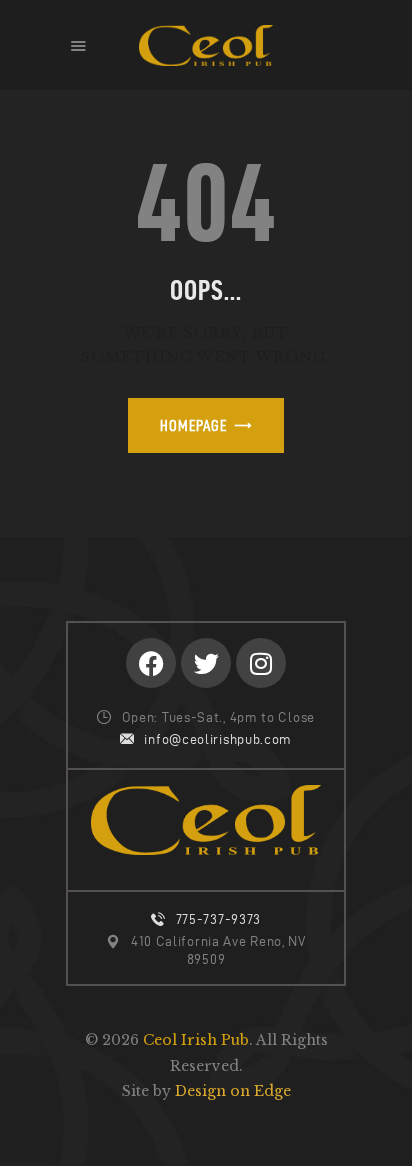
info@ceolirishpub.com (218, 739)
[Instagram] (261, 663)
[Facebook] (151, 663)
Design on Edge (233, 1091)
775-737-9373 (218, 919)
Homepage (193, 425)
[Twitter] (206, 663)
